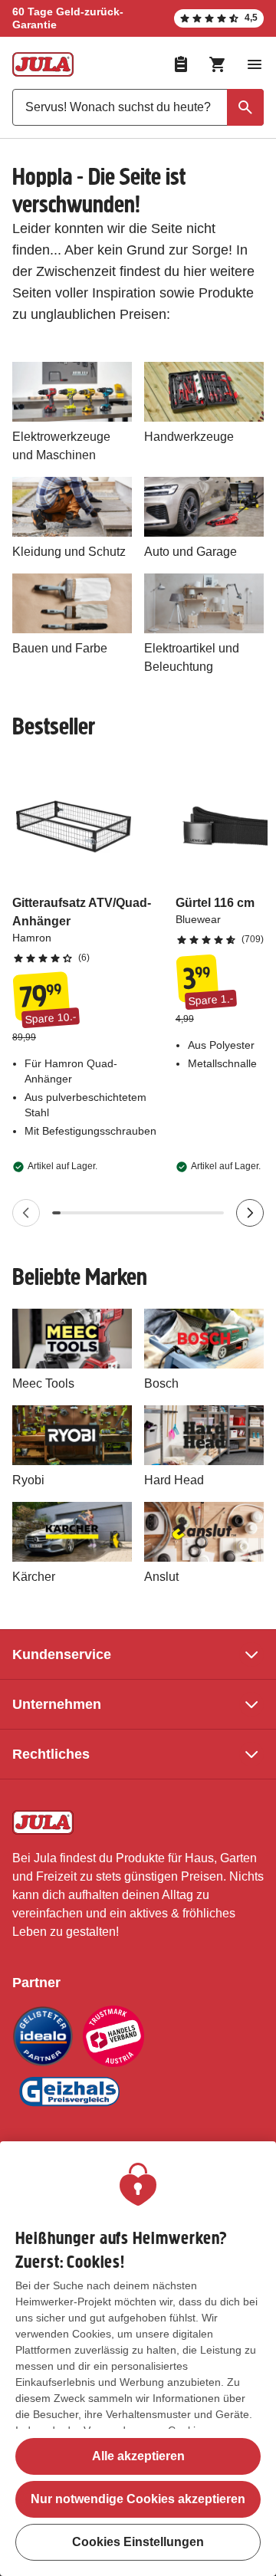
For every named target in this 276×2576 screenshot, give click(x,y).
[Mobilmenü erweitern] (255, 64)
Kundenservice (62, 1654)
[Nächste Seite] (250, 1213)
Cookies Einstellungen (138, 2542)
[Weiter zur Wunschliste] (181, 64)
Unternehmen (57, 1704)
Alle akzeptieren (138, 2456)
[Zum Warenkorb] (218, 64)
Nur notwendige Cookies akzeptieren (138, 2499)
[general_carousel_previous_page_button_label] (26, 1213)
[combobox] (138, 107)
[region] (138, 2359)
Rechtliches (51, 1754)
